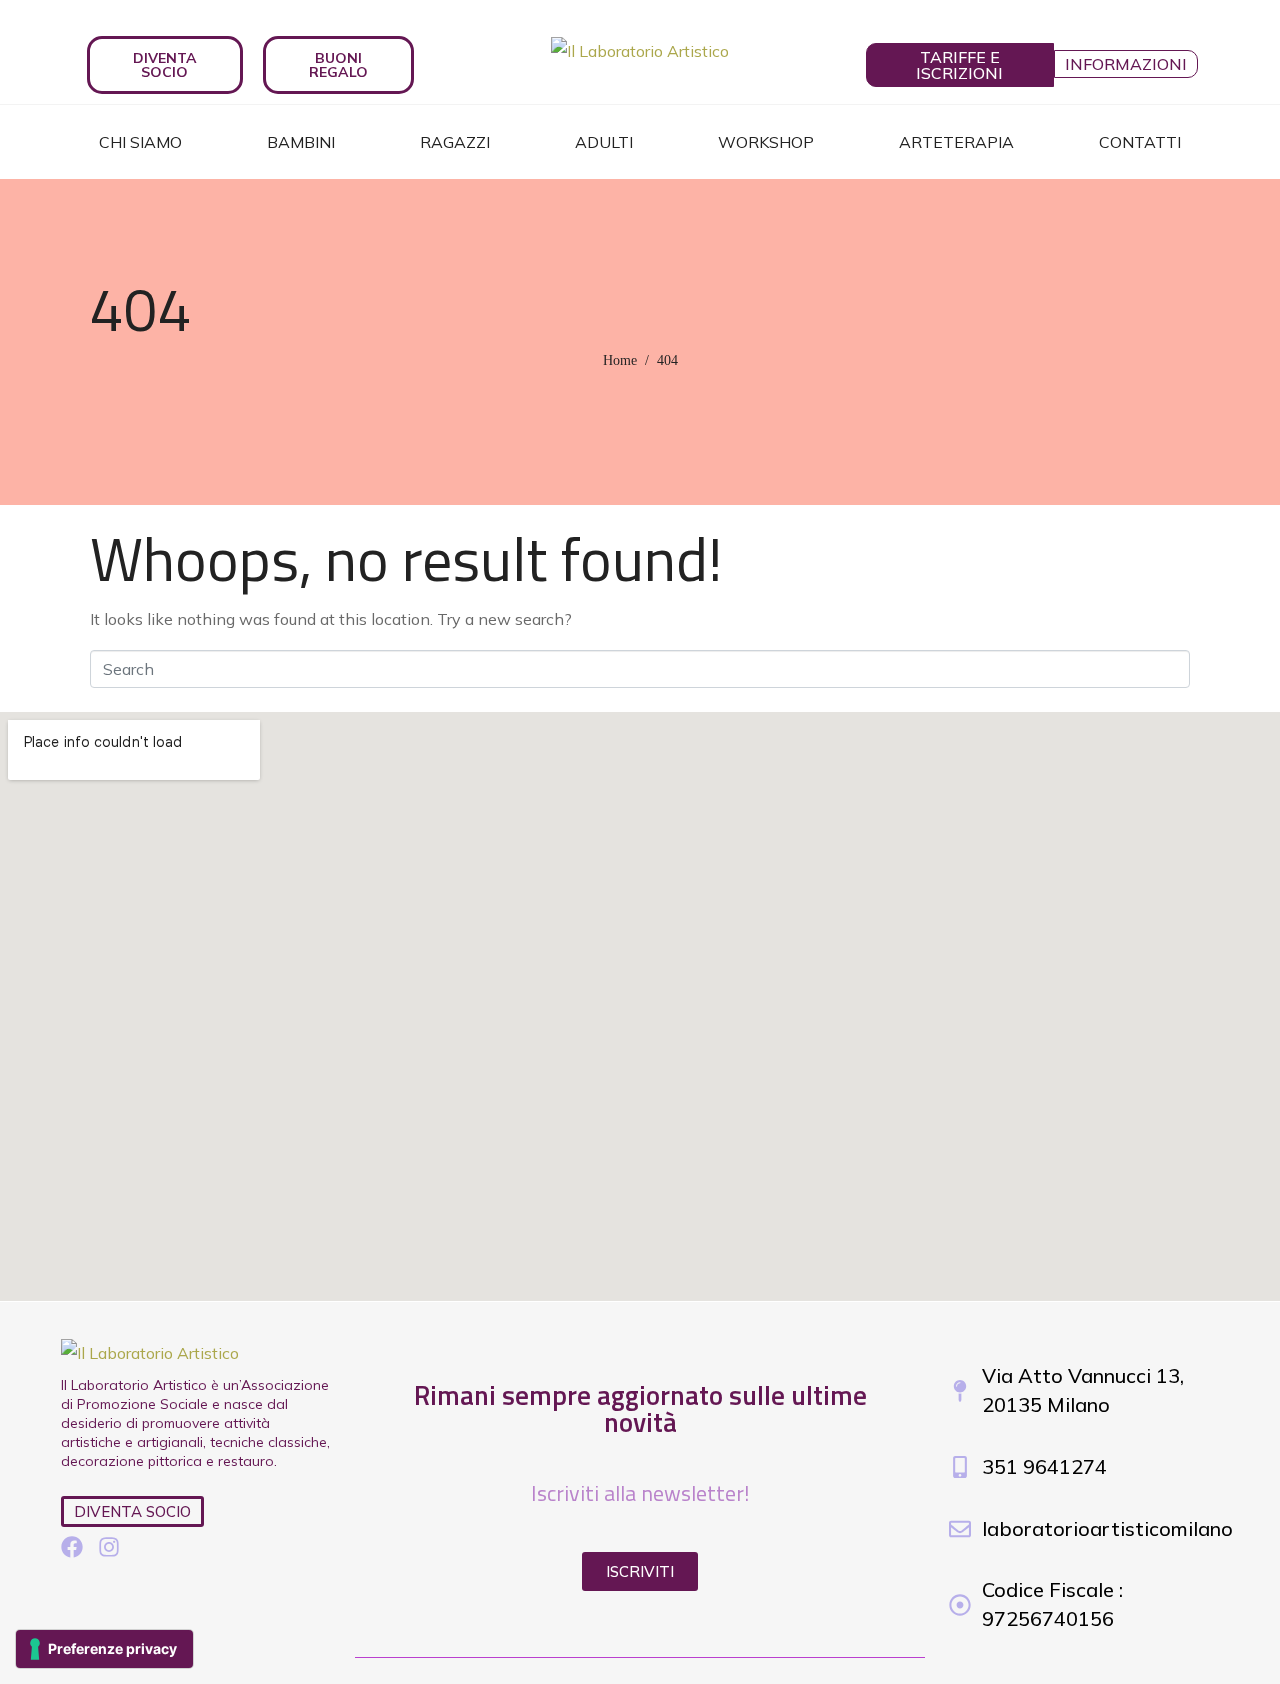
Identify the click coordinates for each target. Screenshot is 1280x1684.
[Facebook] (72, 1547)
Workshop (766, 142)
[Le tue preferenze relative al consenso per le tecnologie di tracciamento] (104, 1649)
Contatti (1140, 142)
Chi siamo (140, 142)
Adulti (604, 142)
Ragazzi (455, 142)
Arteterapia (956, 142)
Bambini (301, 142)
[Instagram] (109, 1547)
